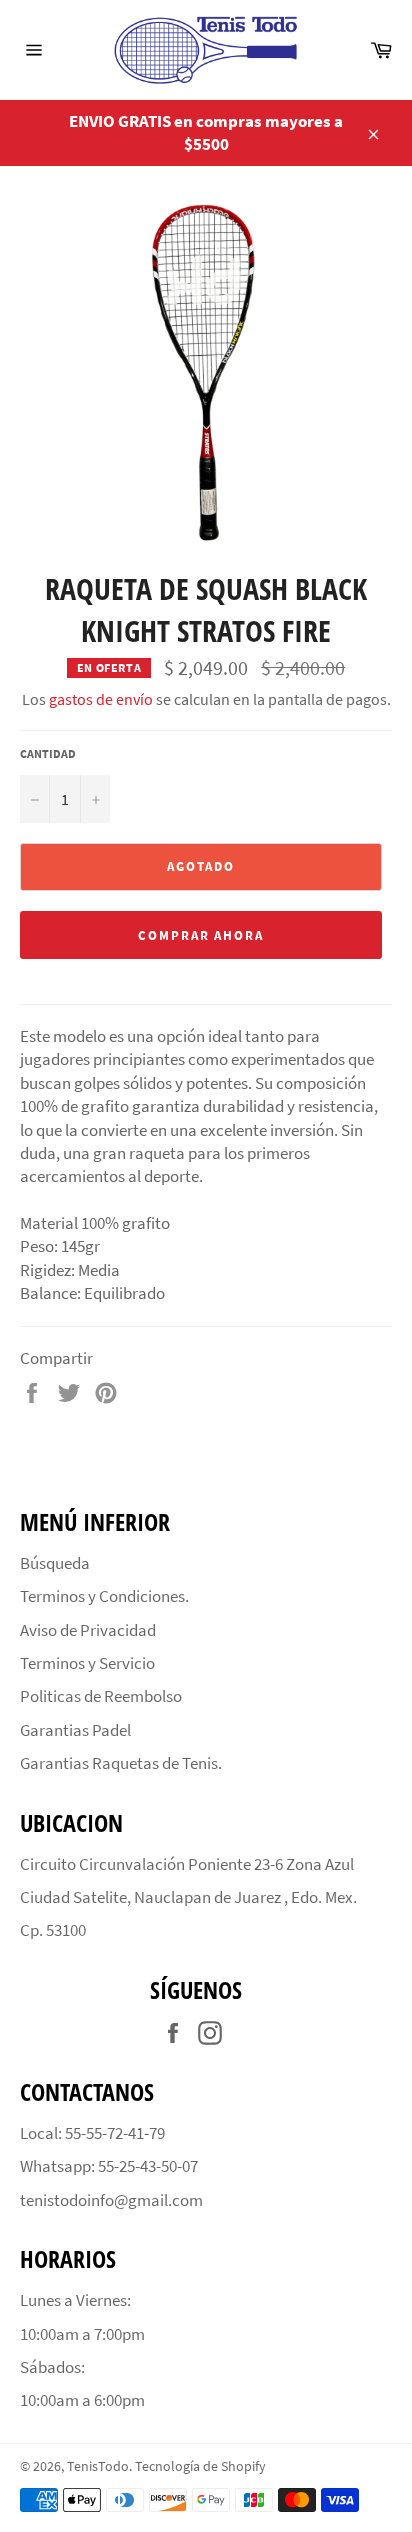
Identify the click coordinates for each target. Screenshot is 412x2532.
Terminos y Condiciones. (104, 1596)
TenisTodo (98, 2466)
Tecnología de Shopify (200, 2466)
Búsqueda (55, 1563)
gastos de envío (101, 699)
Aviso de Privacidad (88, 1630)
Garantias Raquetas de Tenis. (121, 1763)
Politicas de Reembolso (101, 1696)
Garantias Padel (75, 1730)
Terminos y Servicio (87, 1663)
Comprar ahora (201, 935)
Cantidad (48, 753)
